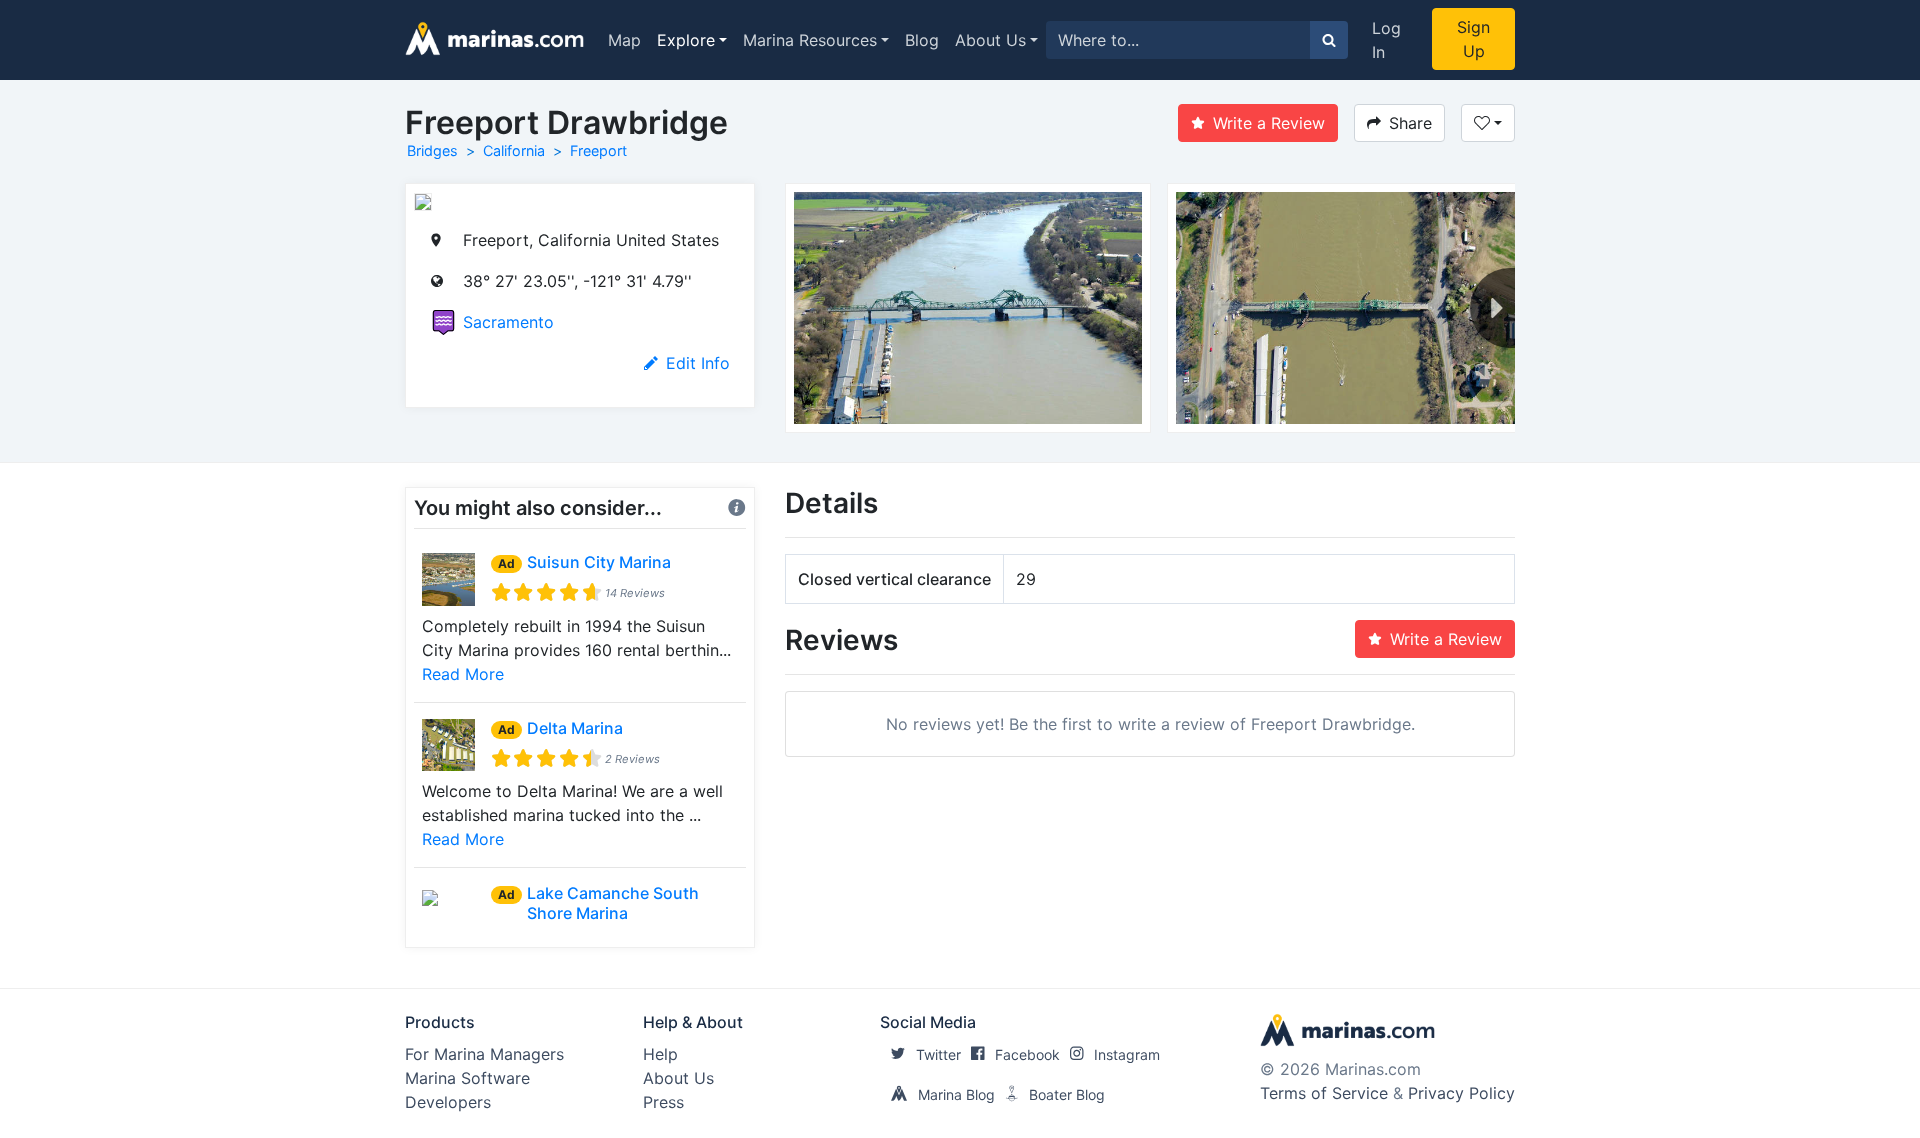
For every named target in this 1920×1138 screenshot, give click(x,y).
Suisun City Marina (599, 562)
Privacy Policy (1461, 1093)
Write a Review (1269, 123)
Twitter (938, 1054)
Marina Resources (810, 40)
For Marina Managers (484, 1054)
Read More (463, 674)
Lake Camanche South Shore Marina (613, 902)
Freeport (598, 150)
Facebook (1027, 1054)
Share (1410, 123)
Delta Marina (575, 728)
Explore (686, 40)
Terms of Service (1324, 1093)
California (514, 150)
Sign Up (1473, 39)
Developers (448, 1102)
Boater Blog (1067, 1094)
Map (624, 40)
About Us (990, 40)
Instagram (1127, 1054)
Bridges (432, 150)
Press (663, 1102)
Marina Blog (956, 1094)
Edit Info (698, 363)
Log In (1386, 40)
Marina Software (467, 1078)
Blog (922, 40)
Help (660, 1054)
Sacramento (508, 322)
